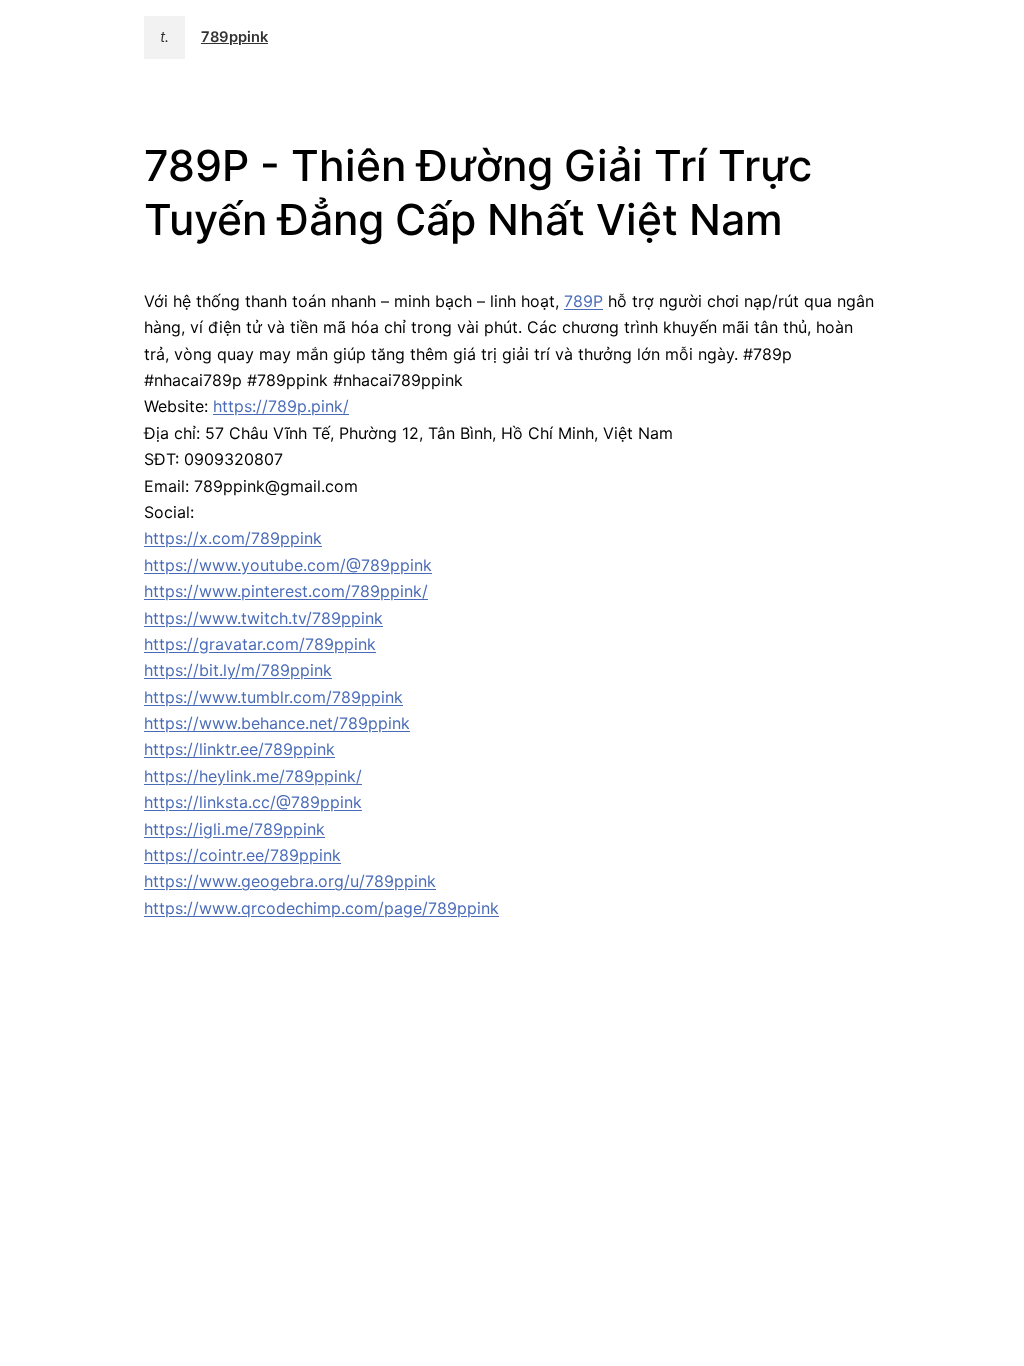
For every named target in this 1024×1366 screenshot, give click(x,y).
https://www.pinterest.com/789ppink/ (286, 591)
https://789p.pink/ (281, 406)
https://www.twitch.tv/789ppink (263, 618)
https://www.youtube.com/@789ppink (288, 565)
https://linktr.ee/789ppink (239, 749)
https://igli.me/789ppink (234, 829)
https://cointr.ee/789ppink (242, 855)
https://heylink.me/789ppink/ (253, 776)
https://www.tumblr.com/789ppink (273, 697)
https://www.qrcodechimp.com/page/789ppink (321, 908)
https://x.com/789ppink (233, 538)
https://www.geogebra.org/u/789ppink (290, 881)
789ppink (234, 37)
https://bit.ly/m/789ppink (238, 670)
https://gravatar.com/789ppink (260, 644)
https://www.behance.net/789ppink (277, 723)
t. (164, 37)
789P (583, 301)
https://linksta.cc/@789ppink (253, 802)
